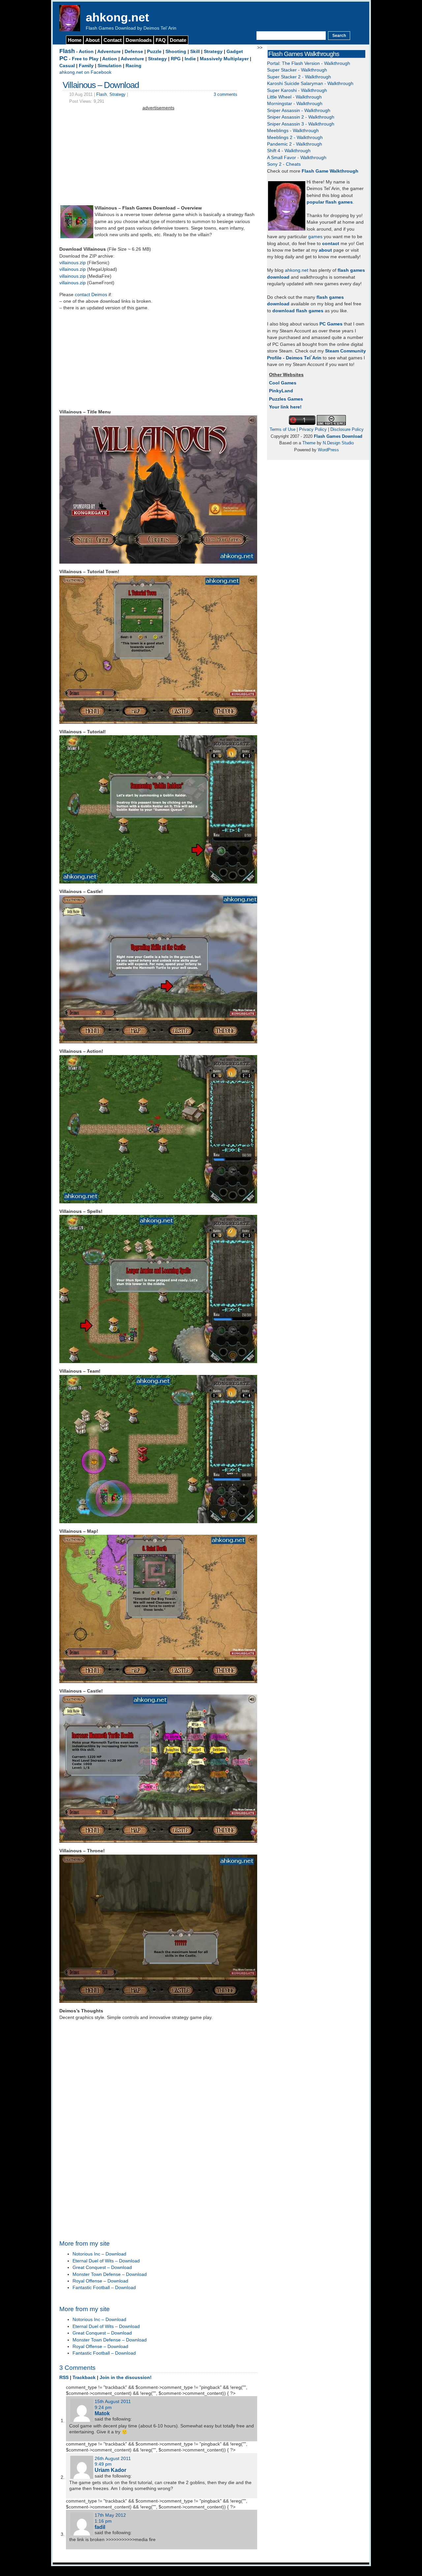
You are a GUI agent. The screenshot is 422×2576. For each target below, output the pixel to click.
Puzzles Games (286, 399)
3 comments (226, 94)
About (92, 40)
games (315, 237)
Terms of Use (283, 429)
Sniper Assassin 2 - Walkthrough (301, 117)
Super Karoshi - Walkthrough (297, 90)
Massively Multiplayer (224, 59)
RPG (176, 59)
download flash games (298, 311)
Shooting (176, 52)
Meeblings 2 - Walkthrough (295, 138)
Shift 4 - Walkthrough (289, 151)
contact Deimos (91, 295)
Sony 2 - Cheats (284, 164)
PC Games (331, 324)
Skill (195, 52)
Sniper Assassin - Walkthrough (299, 111)
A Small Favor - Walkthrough (297, 158)
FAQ (161, 40)
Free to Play (85, 59)
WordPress (328, 450)
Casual (67, 66)
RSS (64, 2378)
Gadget (235, 52)
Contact (113, 40)
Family (86, 66)
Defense (134, 52)
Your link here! (285, 407)
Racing (134, 66)
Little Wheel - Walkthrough (294, 97)
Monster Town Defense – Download (110, 2274)
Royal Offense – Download (100, 2281)
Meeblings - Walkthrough (293, 131)
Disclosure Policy (347, 429)
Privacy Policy (313, 429)
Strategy (213, 52)
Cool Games (283, 383)
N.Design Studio (338, 443)
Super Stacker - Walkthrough (297, 70)
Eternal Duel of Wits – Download (106, 2261)
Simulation (110, 66)
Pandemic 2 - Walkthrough (295, 144)
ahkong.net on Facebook (85, 72)
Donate (178, 40)
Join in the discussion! (126, 2378)
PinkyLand (281, 391)
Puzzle (154, 52)
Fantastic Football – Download (104, 2288)
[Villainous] (77, 237)
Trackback (84, 2378)
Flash (67, 51)
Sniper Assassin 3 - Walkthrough (301, 124)
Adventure (109, 52)
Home (75, 40)
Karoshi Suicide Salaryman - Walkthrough (310, 84)
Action (86, 52)
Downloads (139, 40)
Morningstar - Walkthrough (295, 104)
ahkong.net (117, 17)
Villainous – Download (101, 85)
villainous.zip (73, 263)
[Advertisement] (158, 158)
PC (63, 58)
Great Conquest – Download (102, 2268)
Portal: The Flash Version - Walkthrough (309, 63)
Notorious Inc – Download (99, 2254)
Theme (309, 443)
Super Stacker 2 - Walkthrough (299, 77)
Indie (190, 59)
